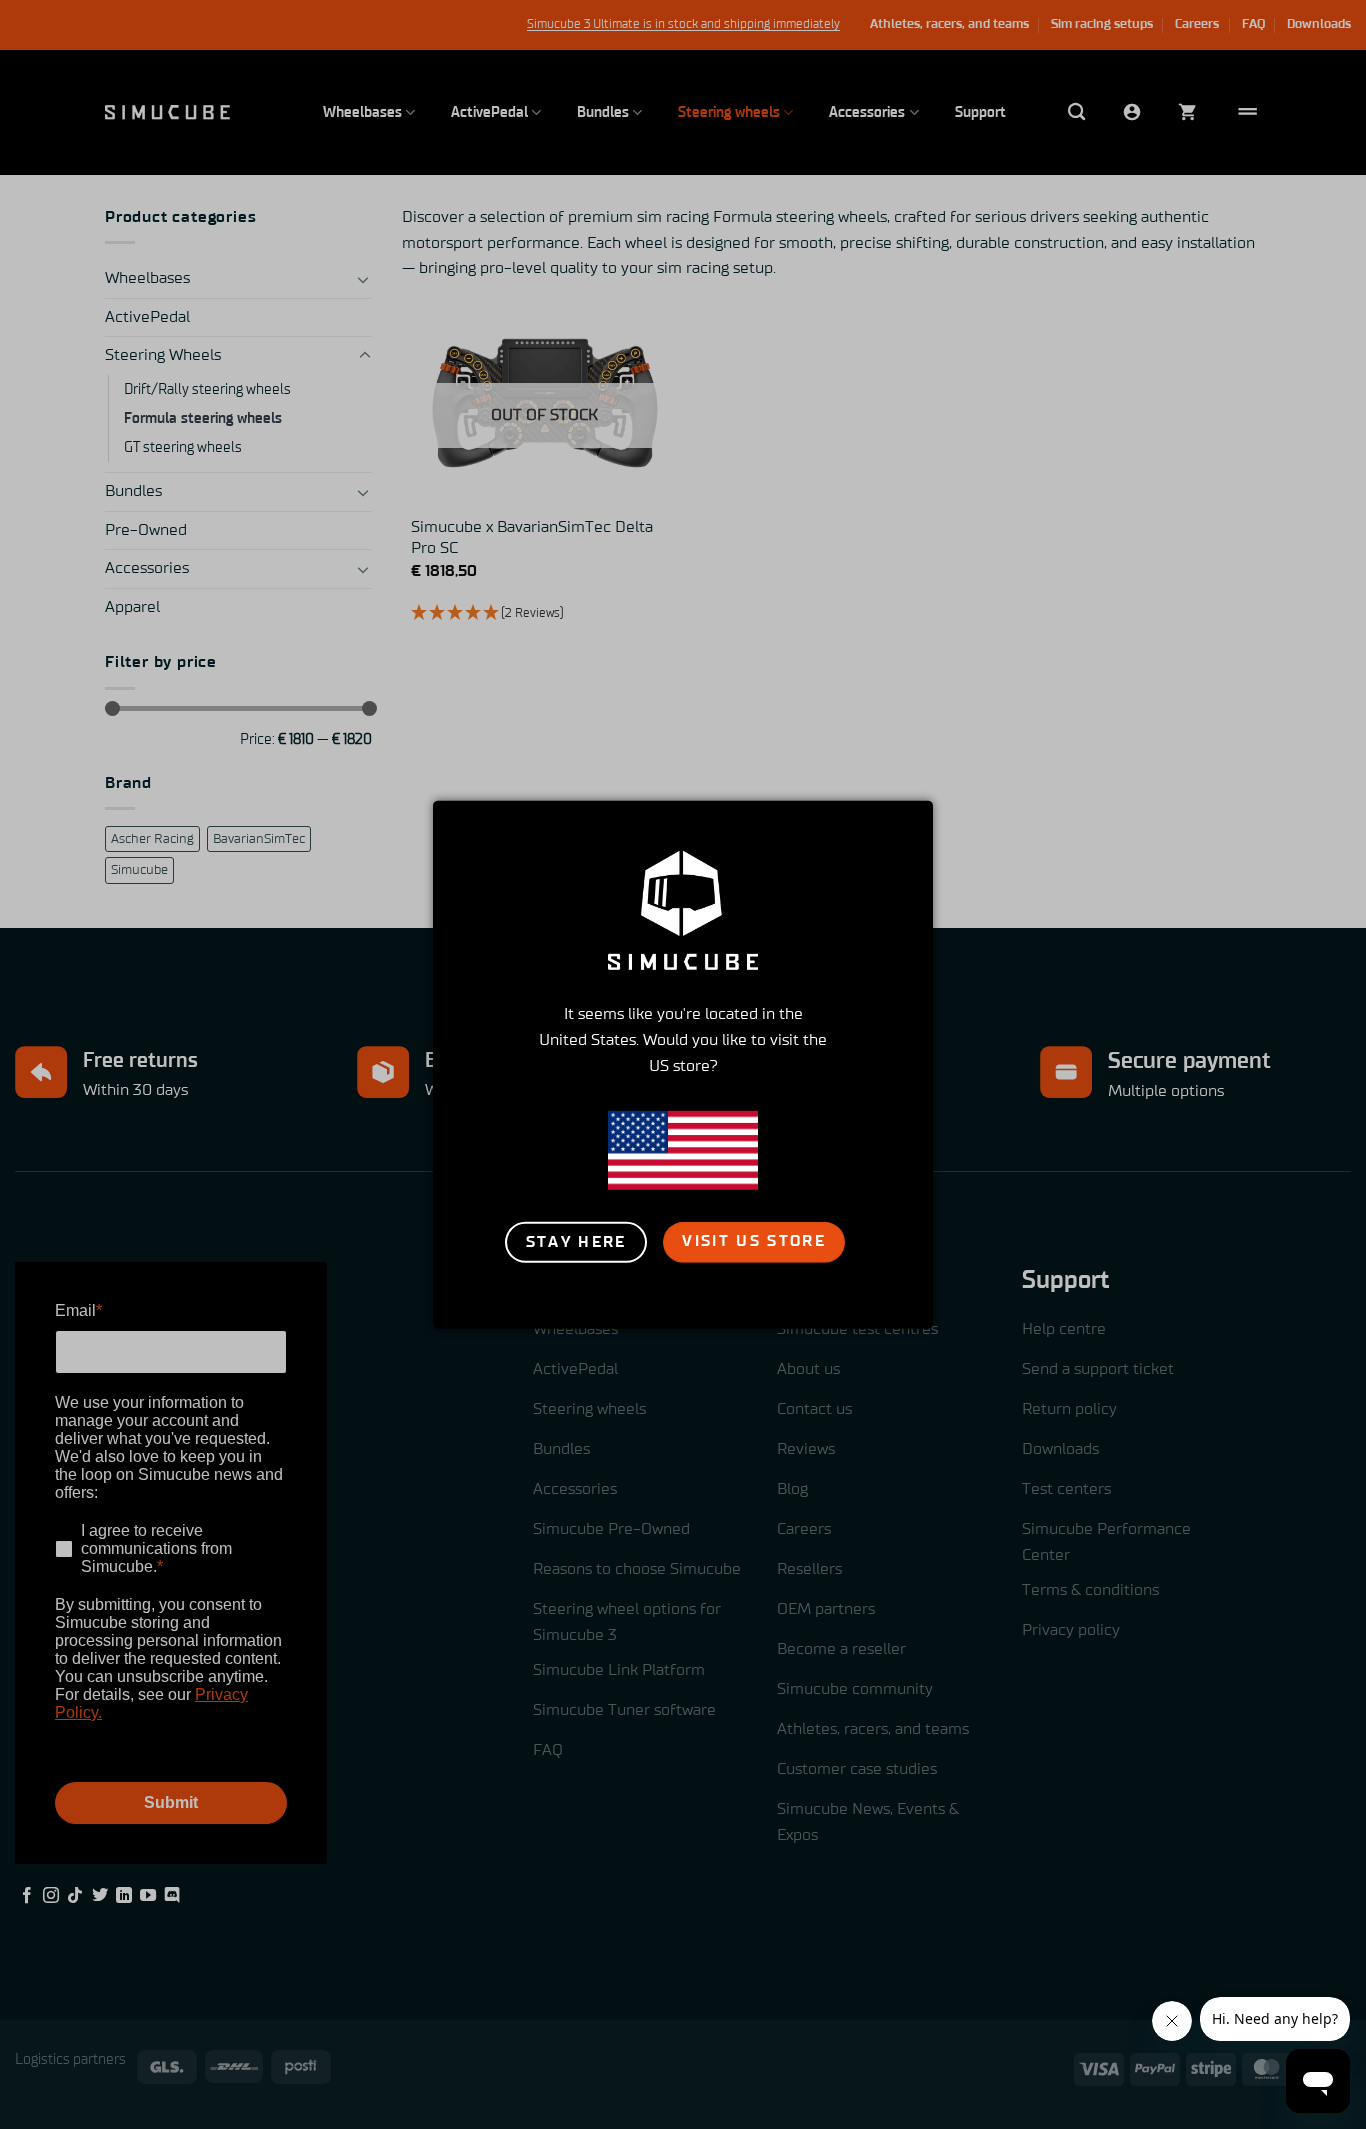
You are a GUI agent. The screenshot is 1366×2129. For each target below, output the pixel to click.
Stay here (576, 1242)
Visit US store (754, 1241)
